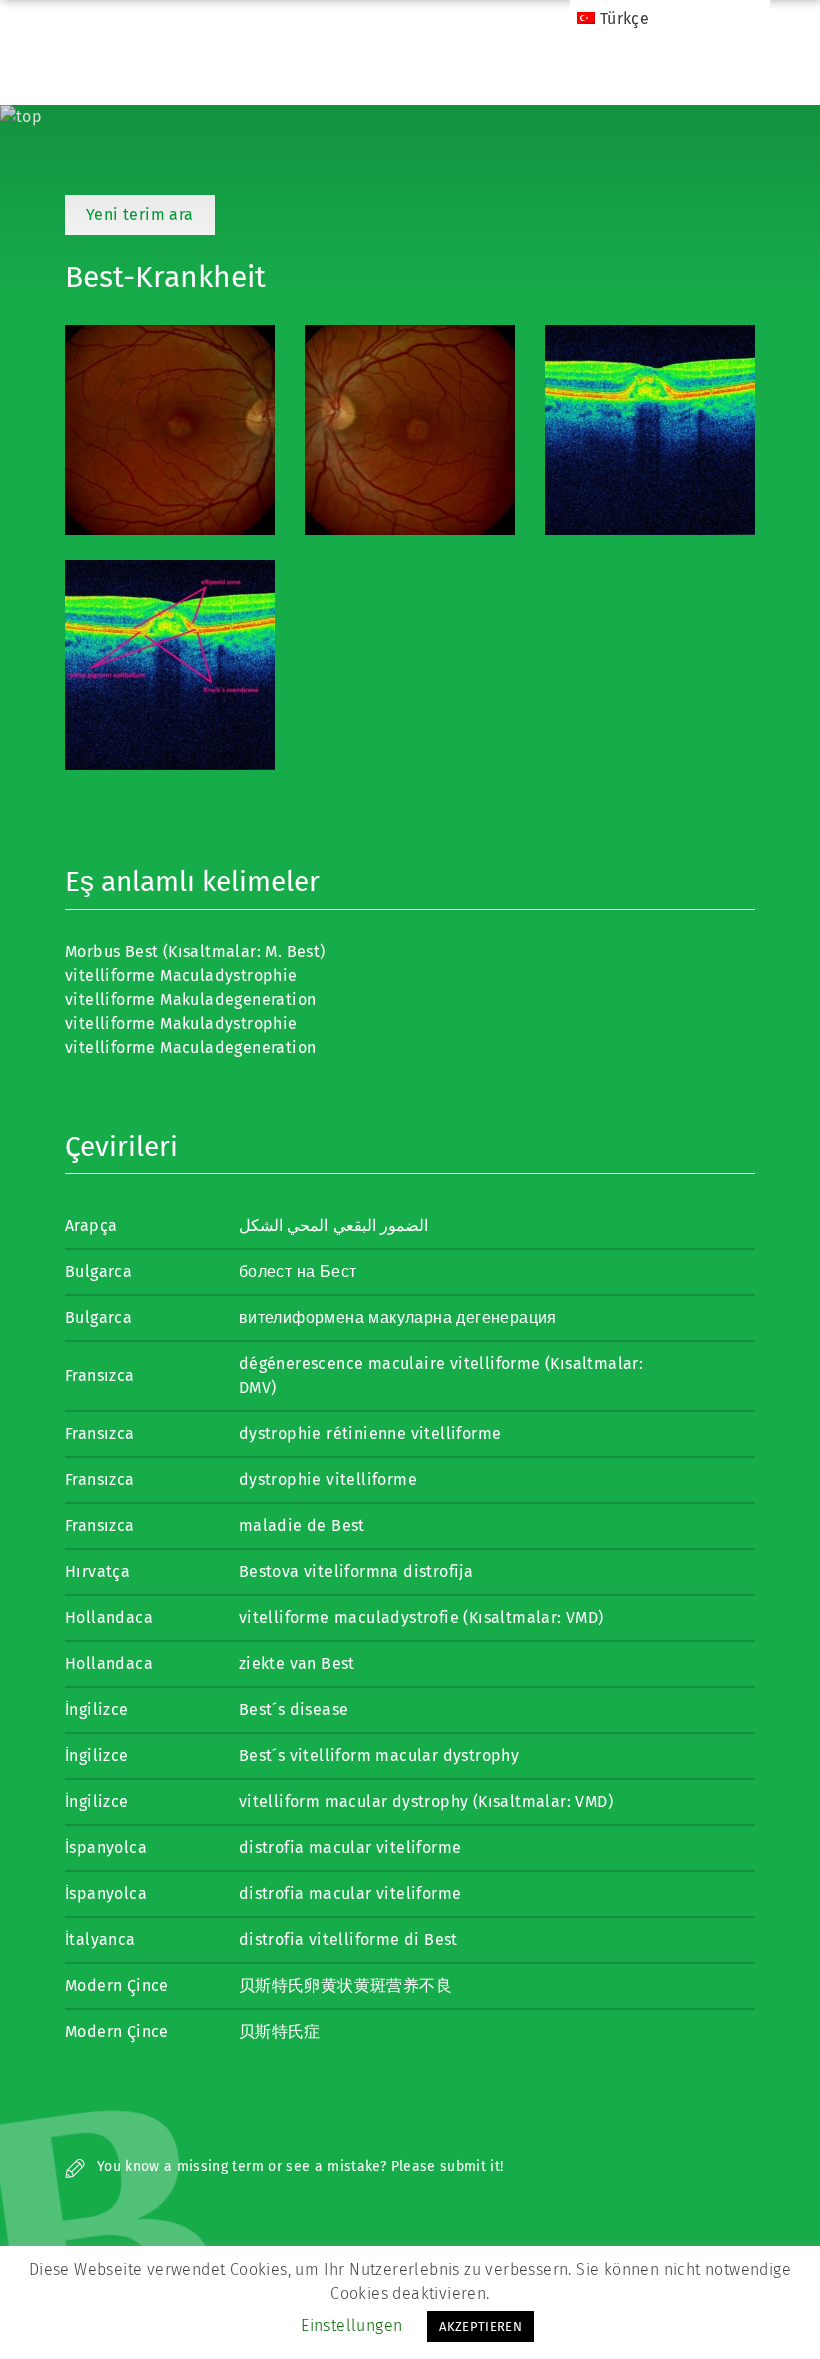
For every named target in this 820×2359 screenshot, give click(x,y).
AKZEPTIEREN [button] (480, 2326)
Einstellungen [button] (351, 2325)
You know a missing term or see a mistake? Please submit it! (298, 2166)
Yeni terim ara (140, 214)
